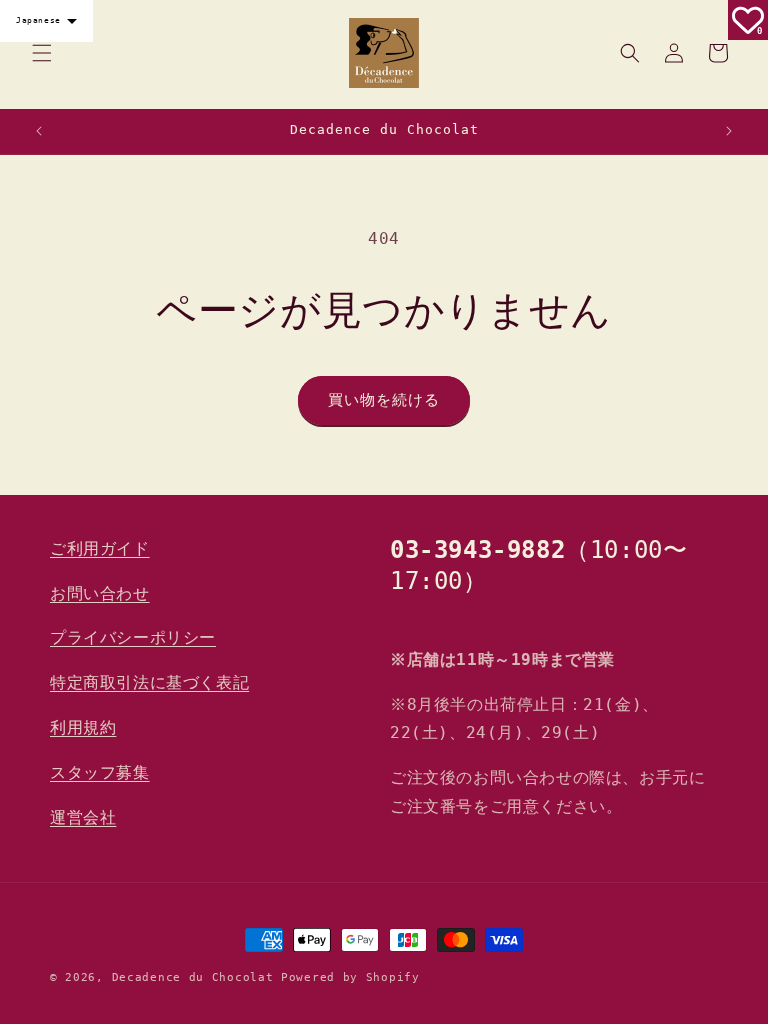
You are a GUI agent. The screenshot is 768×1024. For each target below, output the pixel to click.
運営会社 (83, 817)
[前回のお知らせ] (39, 131)
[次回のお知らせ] (729, 131)
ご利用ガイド (100, 548)
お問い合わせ (100, 593)
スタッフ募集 (100, 772)
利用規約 (83, 727)
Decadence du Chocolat (193, 977)
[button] (42, 53)
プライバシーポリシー (133, 637)
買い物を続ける (384, 400)
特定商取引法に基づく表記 (149, 682)
